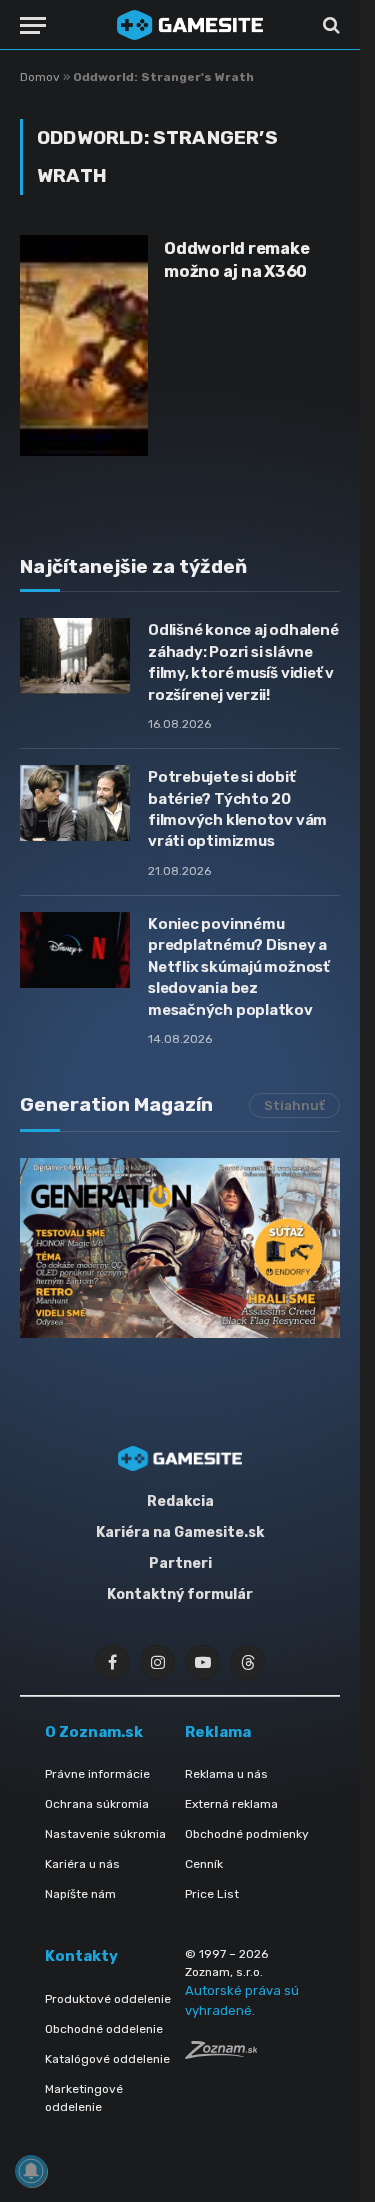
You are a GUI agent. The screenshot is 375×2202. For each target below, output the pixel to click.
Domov (40, 77)
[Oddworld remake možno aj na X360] (84, 345)
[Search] (329, 25)
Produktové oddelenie (108, 1999)
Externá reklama (231, 1804)
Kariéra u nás (82, 1864)
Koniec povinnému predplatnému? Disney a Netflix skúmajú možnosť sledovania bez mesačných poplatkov (239, 967)
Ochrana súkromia (97, 1804)
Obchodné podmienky (247, 1834)
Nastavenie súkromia (105, 1834)
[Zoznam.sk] (221, 2053)
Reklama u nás (226, 1774)
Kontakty (81, 1956)
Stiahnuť (294, 1105)
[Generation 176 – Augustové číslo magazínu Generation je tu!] (180, 1248)
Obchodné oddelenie (104, 2029)
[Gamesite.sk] (190, 25)
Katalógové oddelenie (107, 2059)
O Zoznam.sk (94, 1732)
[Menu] (33, 25)
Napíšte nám (80, 1894)
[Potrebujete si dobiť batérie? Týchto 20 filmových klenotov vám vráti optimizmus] (75, 803)
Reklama (218, 1732)
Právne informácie (97, 1774)
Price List (212, 1894)
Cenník (204, 1864)
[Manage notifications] (31, 2171)
